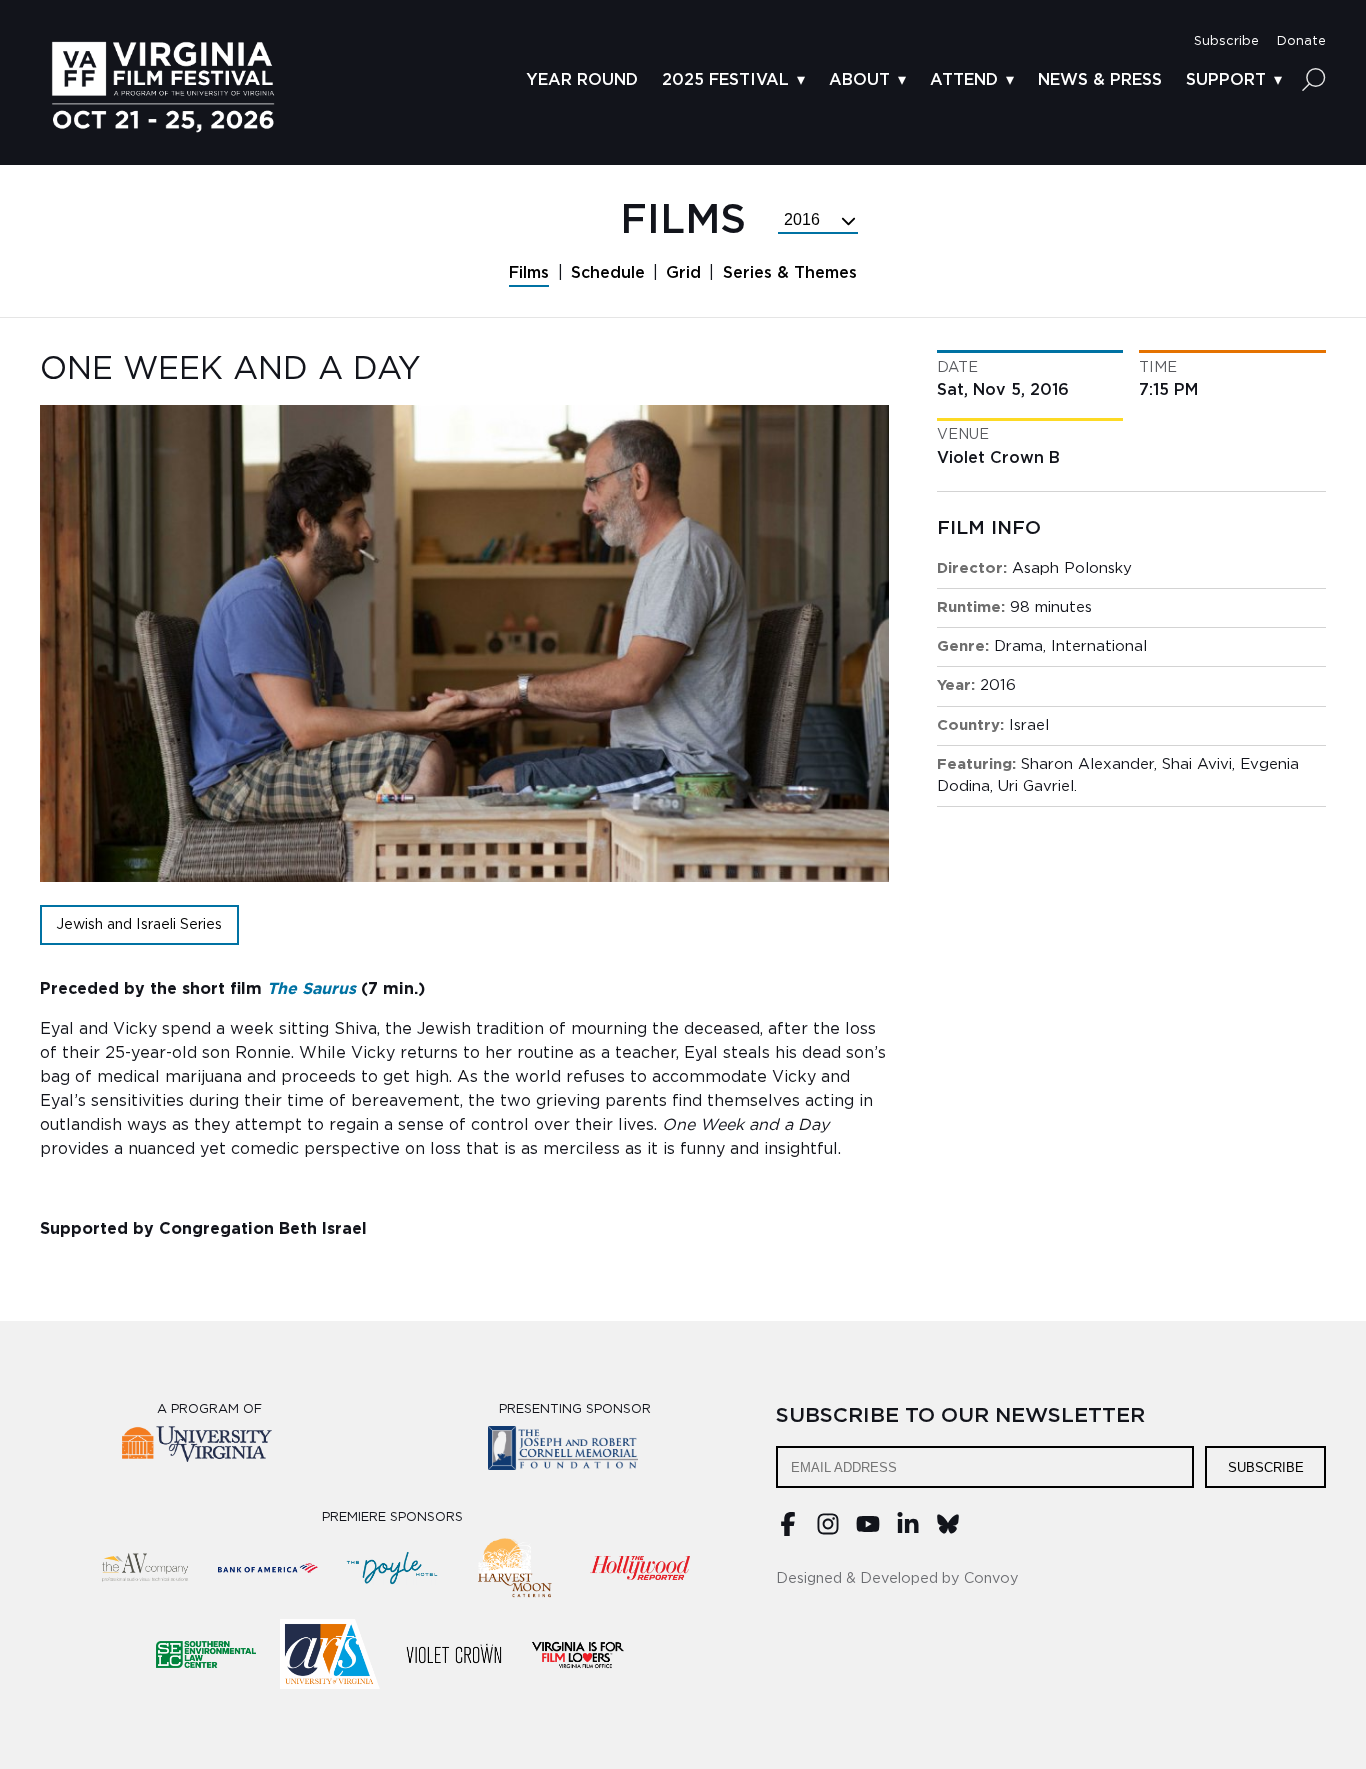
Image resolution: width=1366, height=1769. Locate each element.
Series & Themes (790, 273)
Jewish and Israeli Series (139, 924)
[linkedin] (908, 1531)
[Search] (1314, 79)
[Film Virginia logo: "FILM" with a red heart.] (578, 1654)
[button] (1226, 41)
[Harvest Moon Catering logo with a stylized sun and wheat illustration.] (516, 1568)
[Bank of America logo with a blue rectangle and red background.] (268, 1568)
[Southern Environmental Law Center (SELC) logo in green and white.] (206, 1654)
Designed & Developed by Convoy (897, 1578)
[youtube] (868, 1531)
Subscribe (1266, 1467)
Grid (683, 273)
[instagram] (828, 1531)
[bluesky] (948, 1531)
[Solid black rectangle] (454, 1654)
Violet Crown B (998, 458)
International (1099, 646)
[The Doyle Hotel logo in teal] (392, 1568)
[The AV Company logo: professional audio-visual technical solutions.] (144, 1568)
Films (529, 273)
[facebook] (788, 1531)
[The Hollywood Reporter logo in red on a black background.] (640, 1568)
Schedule (608, 273)
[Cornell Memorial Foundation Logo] (575, 1451)
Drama (1018, 646)
